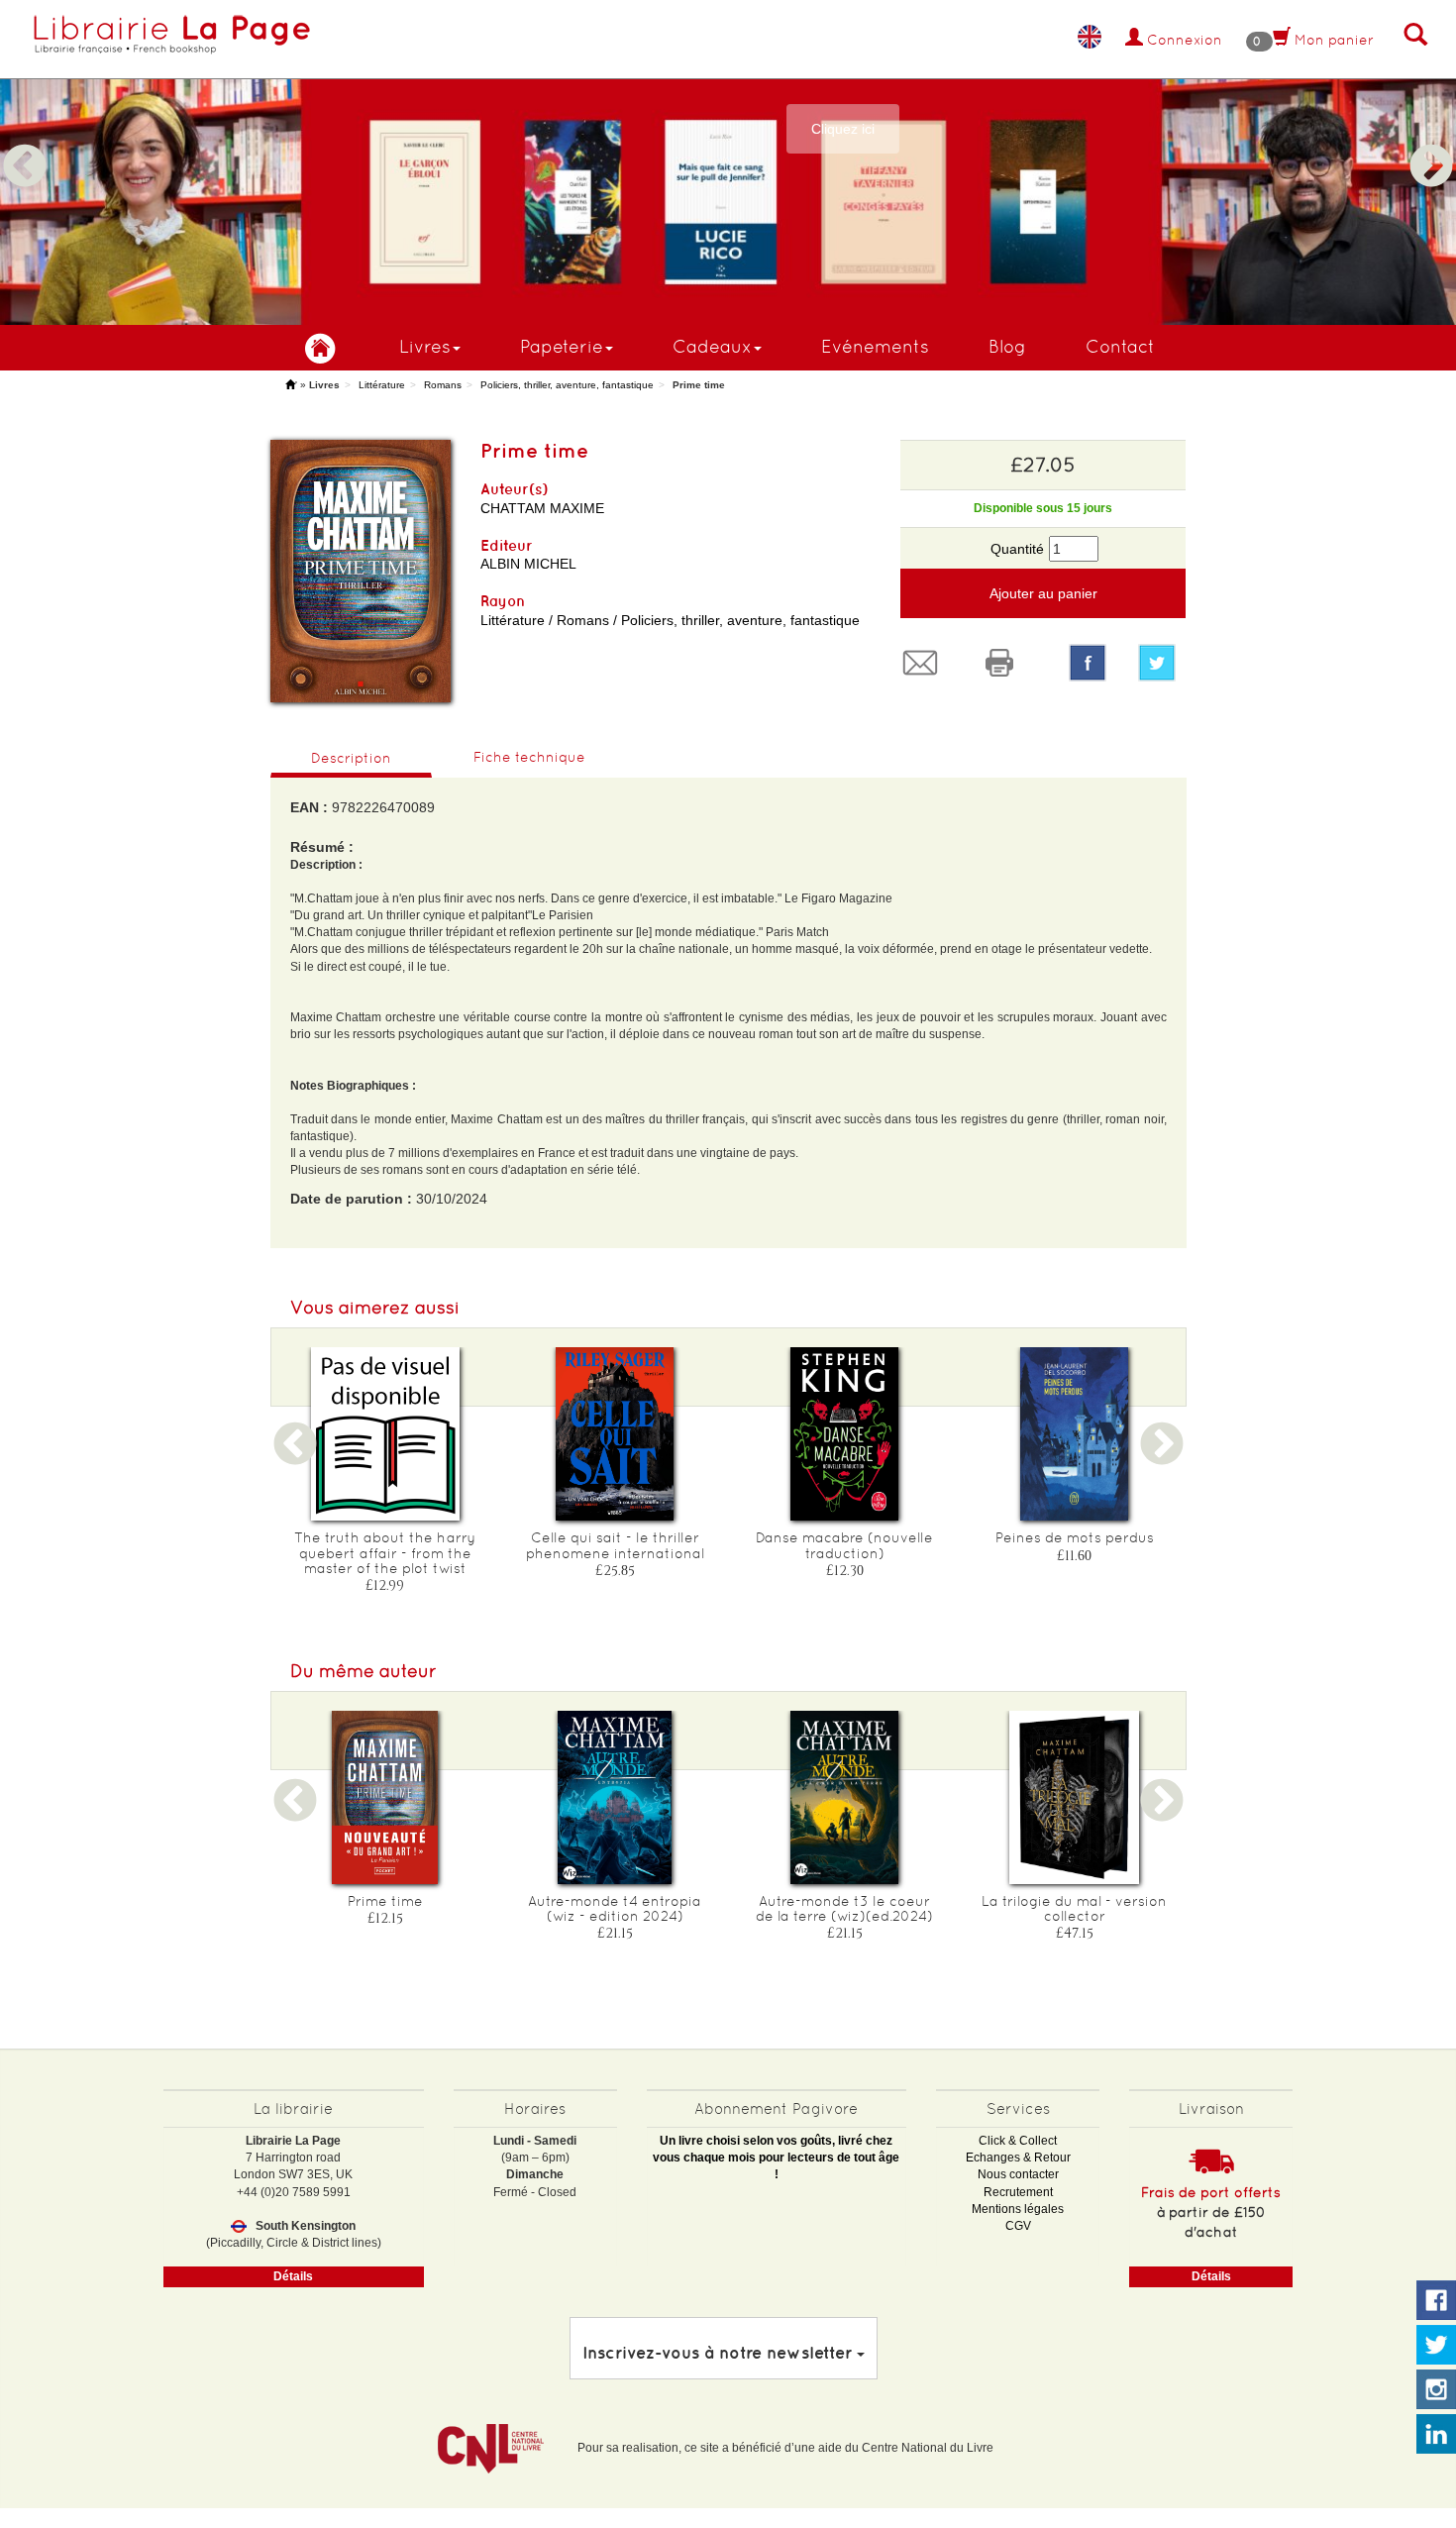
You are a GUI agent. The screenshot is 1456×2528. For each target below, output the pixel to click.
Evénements (875, 346)
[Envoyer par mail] (925, 663)
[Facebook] (1088, 663)
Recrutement (1018, 2192)
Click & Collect (1018, 2141)
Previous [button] (25, 143)
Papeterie (562, 346)
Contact (1120, 346)
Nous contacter (1018, 2174)
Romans (443, 385)
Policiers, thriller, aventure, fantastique (567, 385)
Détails (293, 2276)
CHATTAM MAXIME (542, 508)
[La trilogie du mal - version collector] (1075, 1797)
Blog (1007, 346)
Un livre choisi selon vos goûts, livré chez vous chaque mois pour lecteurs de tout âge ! (776, 2158)
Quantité (1017, 549)
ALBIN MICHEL (528, 564)
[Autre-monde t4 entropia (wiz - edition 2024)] (615, 1797)
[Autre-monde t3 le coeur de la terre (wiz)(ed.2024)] (845, 1797)
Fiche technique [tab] (529, 757)
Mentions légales (1018, 2209)
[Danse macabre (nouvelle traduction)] (845, 1434)
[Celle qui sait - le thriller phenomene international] (615, 1434)
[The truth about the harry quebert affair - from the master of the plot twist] (385, 1434)
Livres (425, 346)
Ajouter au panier (1043, 593)
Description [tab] (351, 758)
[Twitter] (1162, 663)
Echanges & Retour (1018, 2158)
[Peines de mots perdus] (1075, 1434)
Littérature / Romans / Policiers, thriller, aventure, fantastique (670, 620)
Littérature (382, 385)
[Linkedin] (1436, 2435)
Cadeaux (712, 346)
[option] (728, 162)
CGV (1018, 2226)
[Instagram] (1436, 2390)
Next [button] (1431, 143)
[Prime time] (385, 1797)
